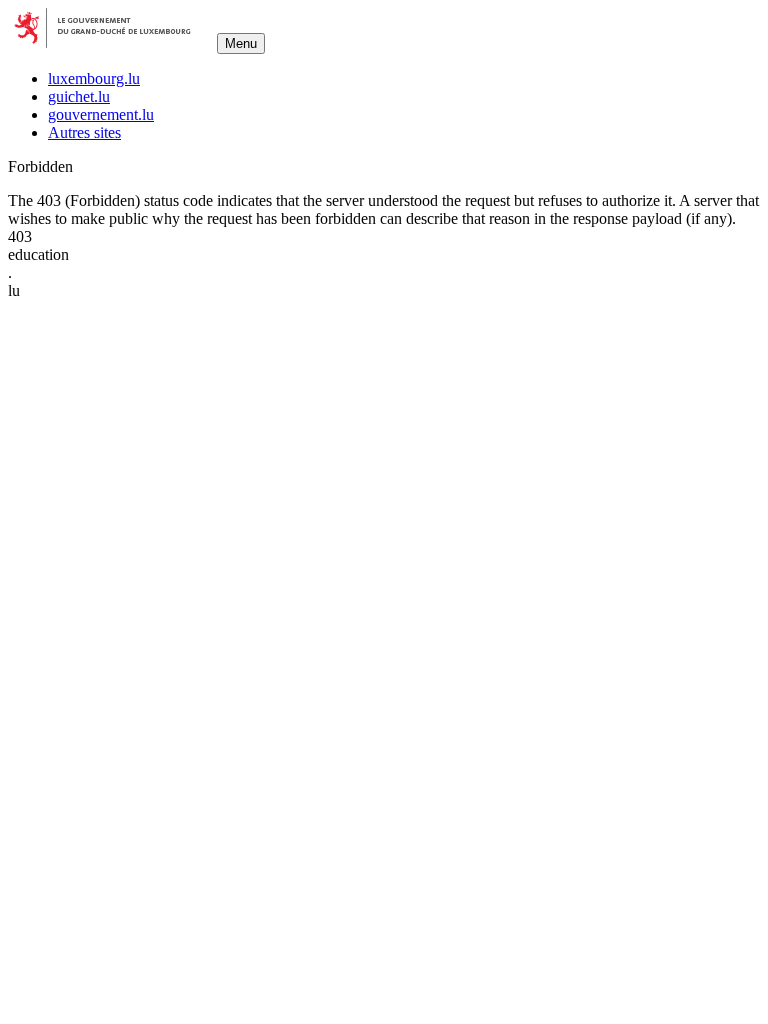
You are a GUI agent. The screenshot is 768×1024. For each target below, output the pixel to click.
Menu (241, 43)
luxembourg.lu (94, 78)
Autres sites (84, 132)
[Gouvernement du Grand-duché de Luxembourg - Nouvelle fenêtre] (110, 42)
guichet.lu (79, 96)
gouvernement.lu (101, 114)
